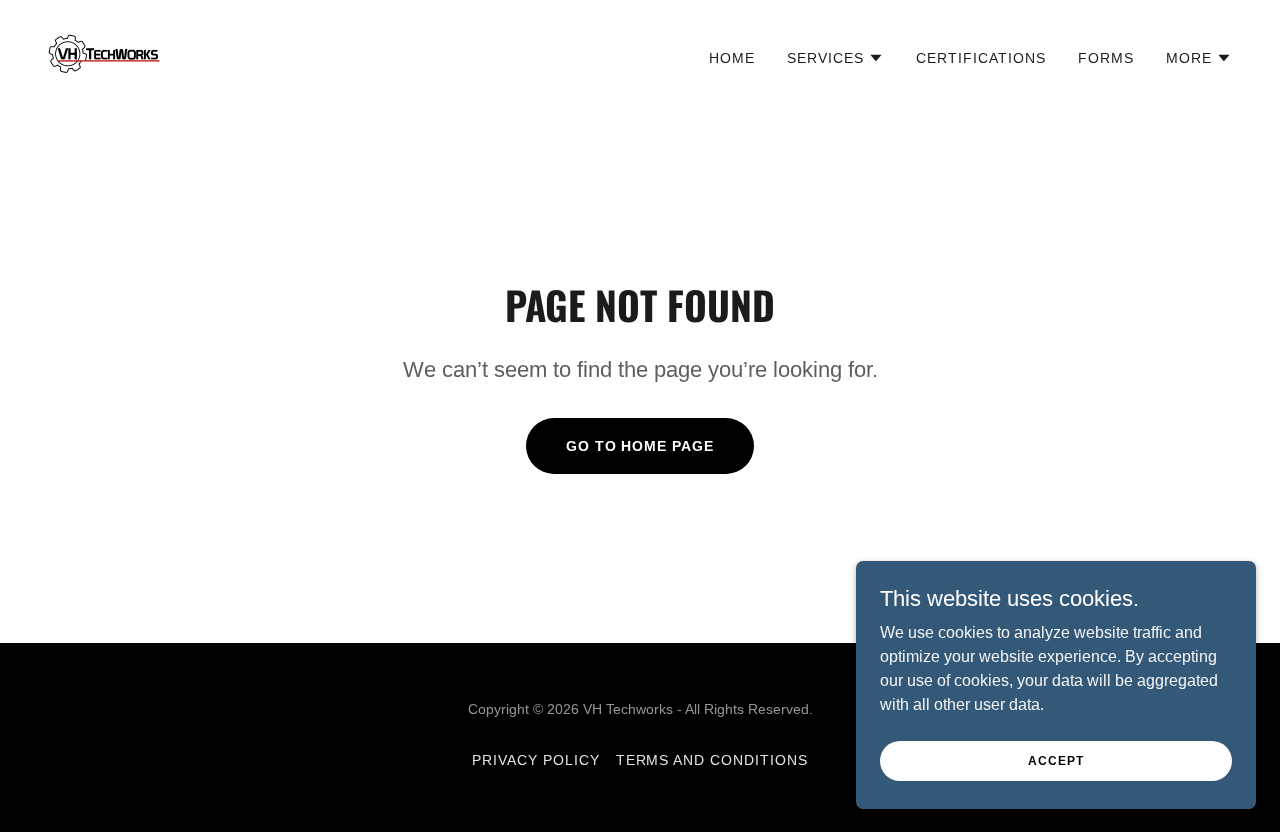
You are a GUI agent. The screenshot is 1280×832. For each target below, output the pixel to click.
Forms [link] (1106, 58)
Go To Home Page (640, 446)
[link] (104, 54)
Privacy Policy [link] (536, 760)
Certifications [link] (981, 58)
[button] (835, 58)
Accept (1055, 760)
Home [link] (732, 58)
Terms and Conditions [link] (712, 760)
